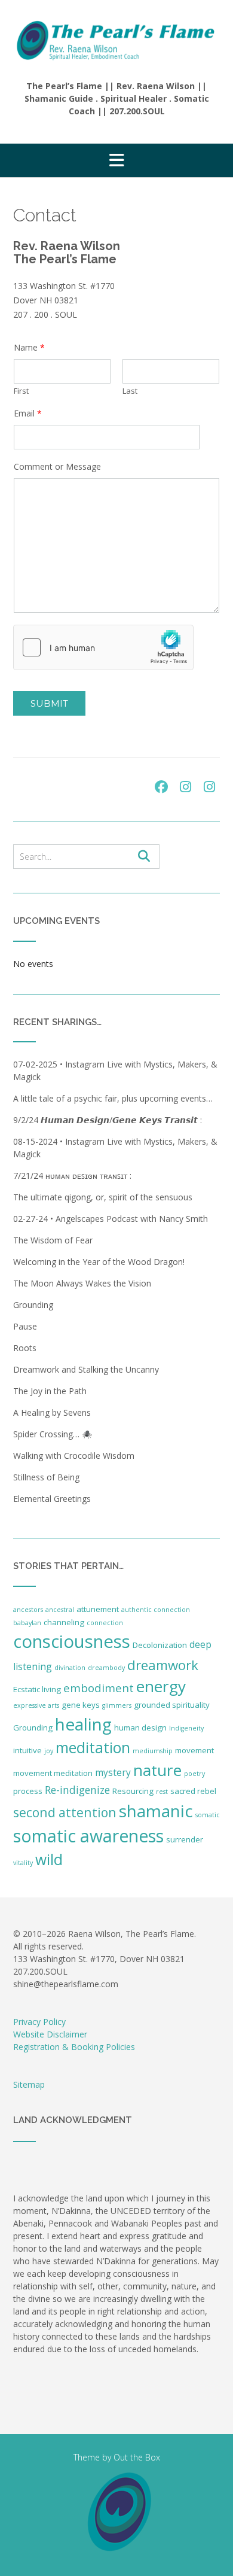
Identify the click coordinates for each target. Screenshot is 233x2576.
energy (161, 1686)
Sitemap (29, 2084)
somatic (208, 1815)
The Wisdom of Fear (53, 1240)
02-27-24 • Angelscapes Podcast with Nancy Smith (111, 1219)
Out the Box (137, 2457)
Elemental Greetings (52, 1499)
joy (49, 1751)
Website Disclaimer (50, 2034)
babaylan (27, 1623)
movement (194, 1750)
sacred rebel (193, 1791)
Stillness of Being (46, 1477)
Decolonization (160, 1645)
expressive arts (36, 1705)
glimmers (117, 1705)
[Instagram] (185, 787)
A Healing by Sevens (52, 1412)
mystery (113, 1772)
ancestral (60, 1610)
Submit (49, 703)
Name (29, 348)
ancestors (28, 1610)
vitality (23, 1863)
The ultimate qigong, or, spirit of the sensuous (103, 1197)
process (28, 1791)
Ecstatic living (37, 1689)
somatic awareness (88, 1836)
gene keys (81, 1705)
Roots (25, 1348)
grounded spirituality (172, 1705)
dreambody (106, 1668)
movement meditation (53, 1773)
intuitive (27, 1750)
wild (49, 1859)
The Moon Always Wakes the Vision (82, 1283)
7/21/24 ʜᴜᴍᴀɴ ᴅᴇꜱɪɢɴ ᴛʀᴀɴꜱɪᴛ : (73, 1176)
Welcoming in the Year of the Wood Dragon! (99, 1262)
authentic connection (156, 1610)
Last (130, 391)
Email (28, 413)
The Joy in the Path (50, 1391)
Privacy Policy (39, 2022)
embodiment (99, 1688)
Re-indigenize (77, 1790)
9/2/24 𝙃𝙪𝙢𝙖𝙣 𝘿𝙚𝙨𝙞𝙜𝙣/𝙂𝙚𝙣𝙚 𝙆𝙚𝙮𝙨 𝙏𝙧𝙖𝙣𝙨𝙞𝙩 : (108, 1120)
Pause (25, 1326)
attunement (98, 1609)
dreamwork (163, 1665)
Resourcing (133, 1791)
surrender (185, 1839)
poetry (194, 1774)
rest (162, 1792)
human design (140, 1728)
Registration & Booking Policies (74, 2047)
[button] (116, 160)
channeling (64, 1622)
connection (105, 1623)
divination (70, 1668)
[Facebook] (161, 787)
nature (157, 1770)
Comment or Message (57, 467)
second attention (65, 1812)
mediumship (153, 1751)
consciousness (72, 1641)
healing (83, 1724)
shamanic (156, 1811)
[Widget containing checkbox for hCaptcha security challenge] (103, 647)
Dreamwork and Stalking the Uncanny (86, 1369)
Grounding (33, 1305)
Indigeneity (186, 1728)
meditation (93, 1748)
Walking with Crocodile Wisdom (74, 1456)
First (21, 391)
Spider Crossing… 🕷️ (53, 1434)
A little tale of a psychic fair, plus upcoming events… (113, 1098)
